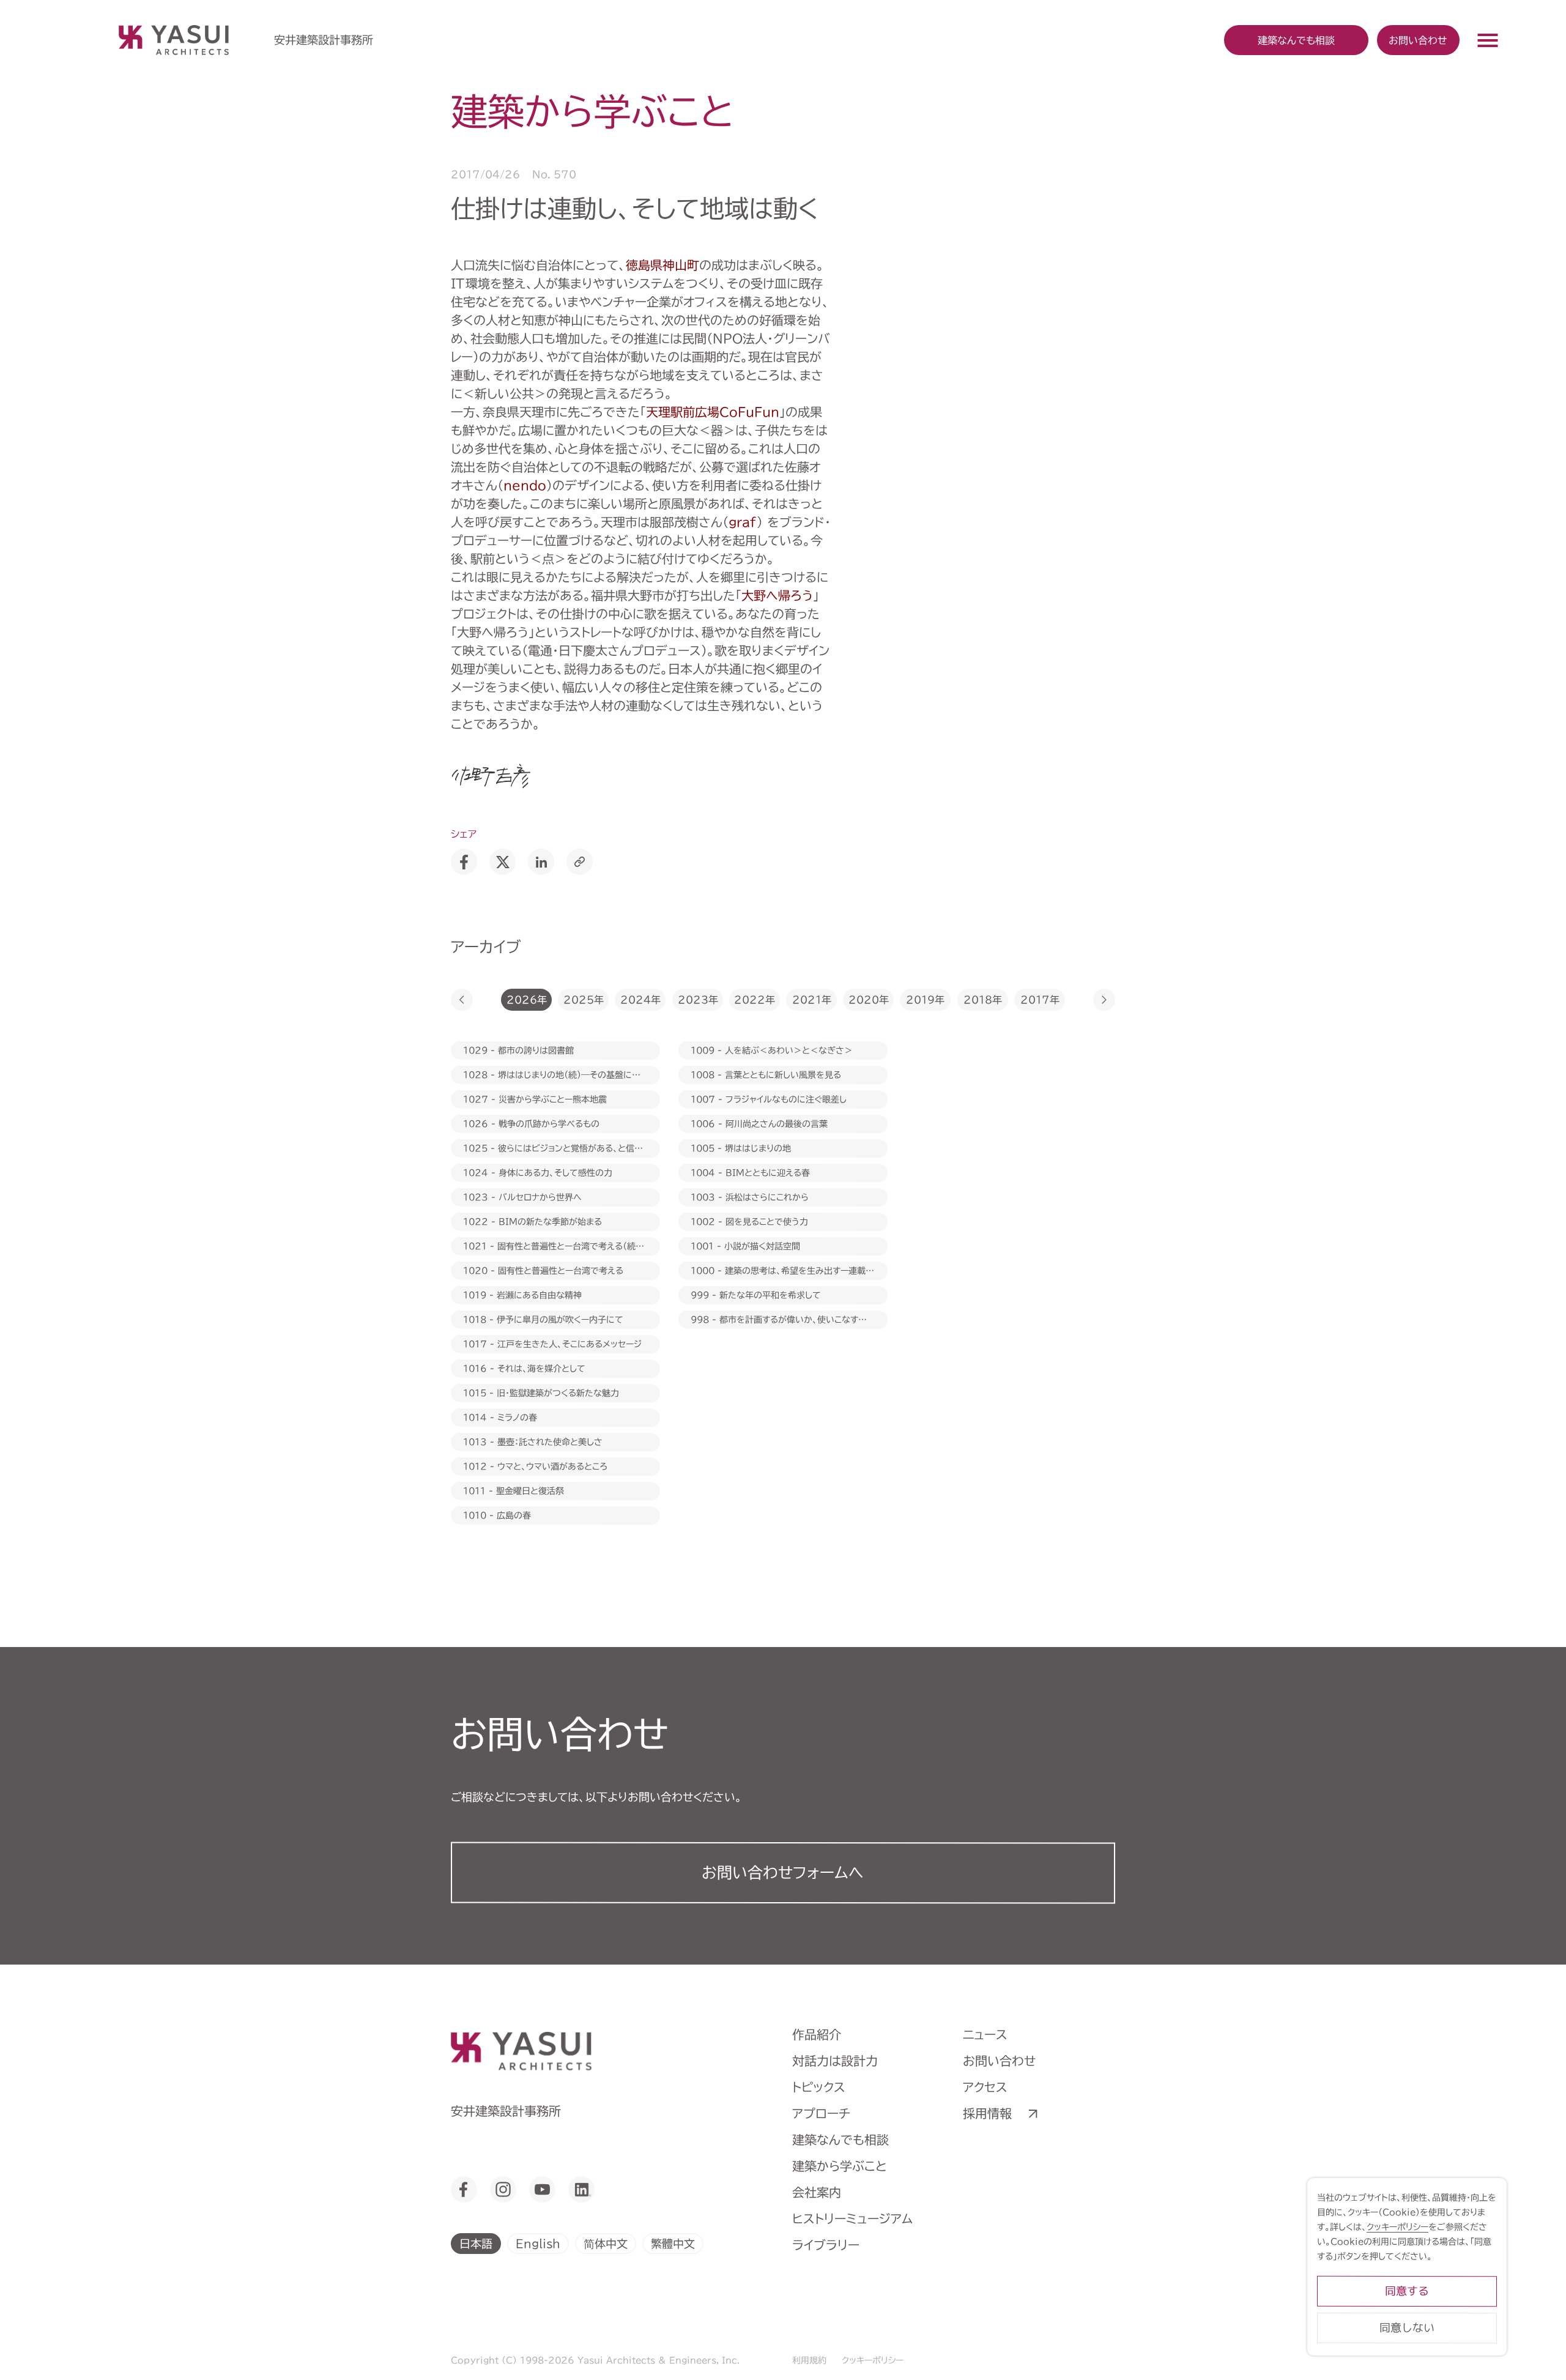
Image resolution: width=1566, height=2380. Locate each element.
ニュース (985, 2034)
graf (743, 522)
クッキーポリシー (873, 2360)
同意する (1407, 2291)
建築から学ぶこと (840, 2166)
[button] (462, 1000)
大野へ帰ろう (777, 595)
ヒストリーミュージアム (852, 2218)
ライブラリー (826, 2245)
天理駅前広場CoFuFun (713, 412)
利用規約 (809, 2360)
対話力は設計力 (835, 2061)
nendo (525, 485)
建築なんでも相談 (841, 2140)
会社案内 (817, 2192)
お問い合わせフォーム (783, 1872)
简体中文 (606, 2243)
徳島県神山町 (662, 265)
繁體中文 (673, 2243)
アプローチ (821, 2113)
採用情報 (987, 2113)
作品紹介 (817, 2034)
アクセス (985, 2087)
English (538, 2243)
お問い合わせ (1418, 40)
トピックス (819, 2087)
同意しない (1407, 2328)
